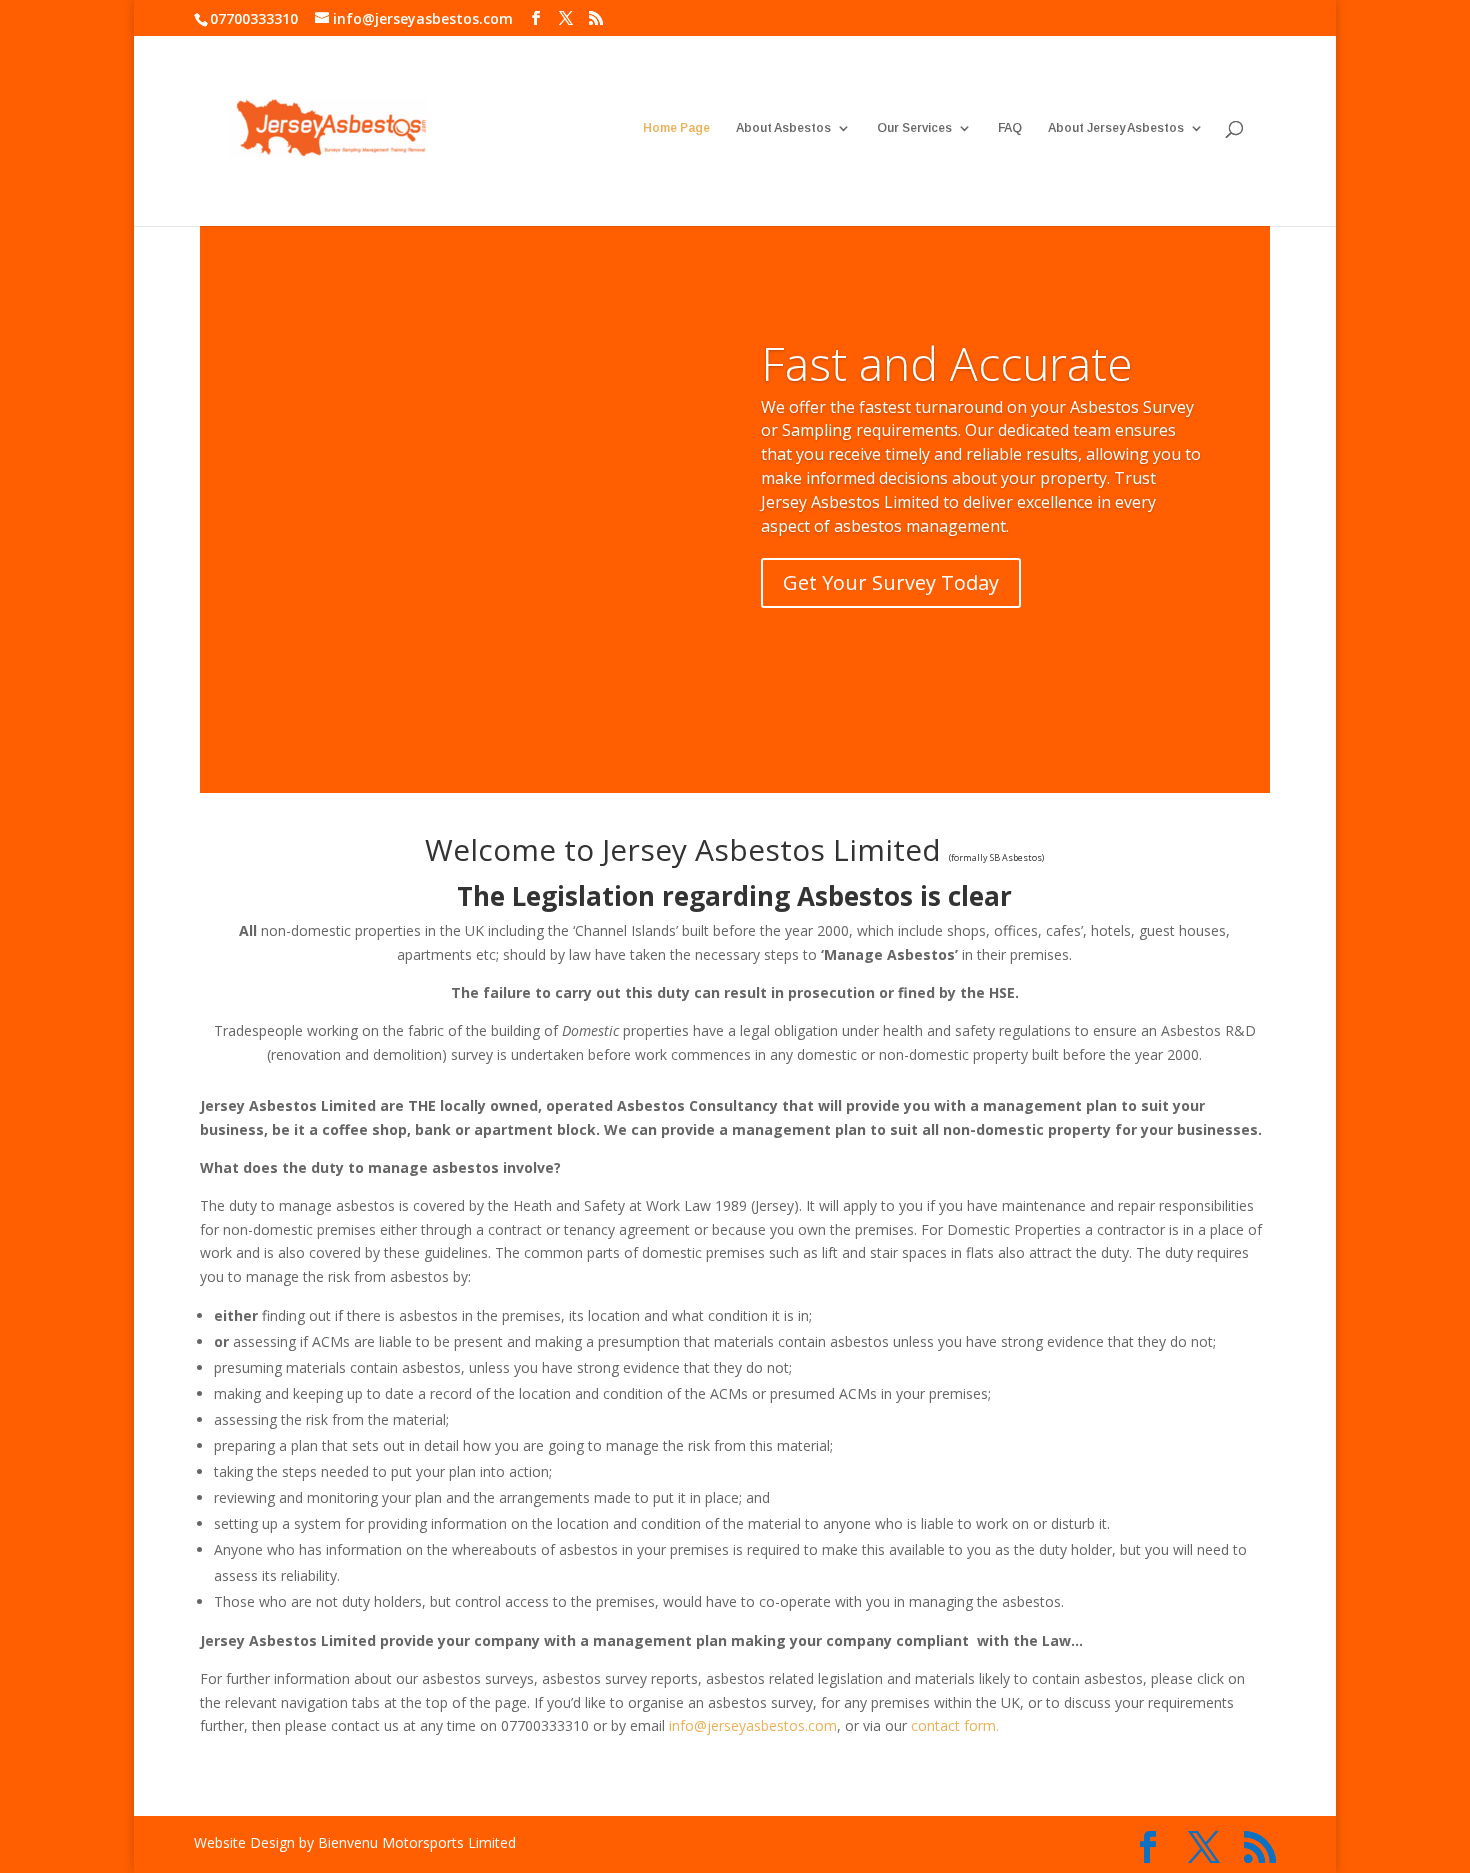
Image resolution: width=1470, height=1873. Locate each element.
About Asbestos (783, 128)
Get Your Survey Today (891, 582)
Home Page (676, 128)
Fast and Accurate (947, 363)
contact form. (955, 1725)
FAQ (1010, 128)
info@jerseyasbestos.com (753, 1725)
